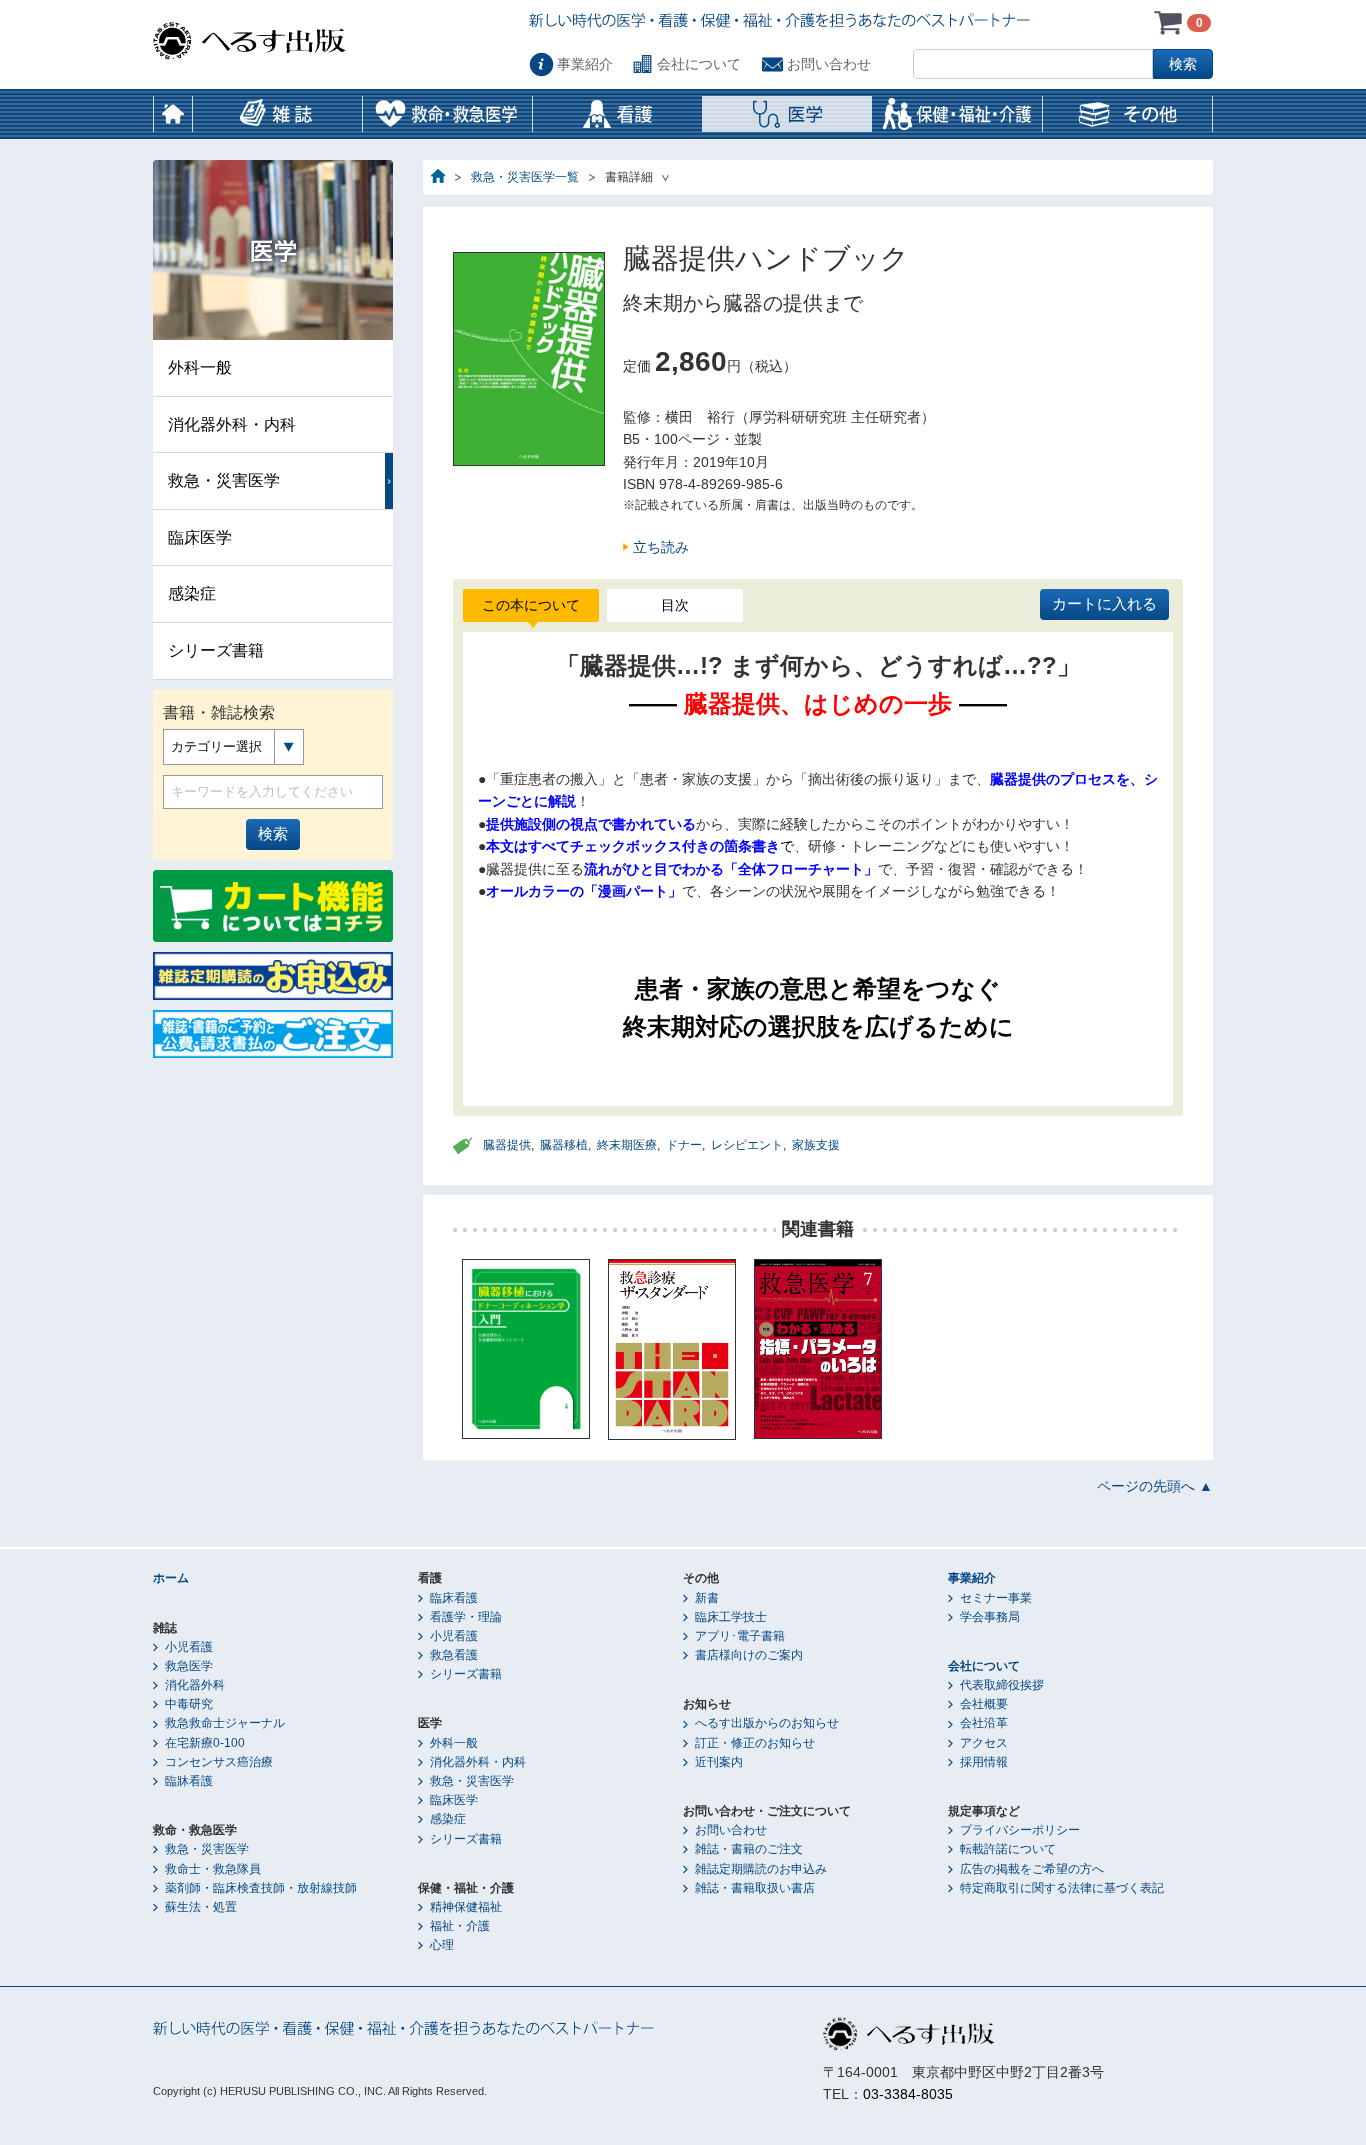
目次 (675, 605)
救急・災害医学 (224, 480)
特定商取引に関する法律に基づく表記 (1062, 1888)
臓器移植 (564, 1145)
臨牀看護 (189, 1781)
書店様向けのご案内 (749, 1655)
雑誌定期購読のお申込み (761, 1869)
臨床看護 (454, 1598)
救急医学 (189, 1666)
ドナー (684, 1145)
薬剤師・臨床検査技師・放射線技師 (261, 1888)
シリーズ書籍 (216, 650)
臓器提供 (507, 1145)
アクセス (984, 1743)
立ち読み (661, 547)
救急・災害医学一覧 (525, 177)
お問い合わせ (829, 64)
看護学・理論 (466, 1617)
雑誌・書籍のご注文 (749, 1849)
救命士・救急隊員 (213, 1869)
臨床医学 (200, 537)
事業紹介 (585, 64)
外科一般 (200, 367)
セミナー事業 (996, 1598)
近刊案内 (719, 1762)
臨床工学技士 (731, 1617)
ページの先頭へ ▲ (1155, 1486)
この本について (531, 605)
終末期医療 (627, 1145)
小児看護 (189, 1647)
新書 (707, 1598)
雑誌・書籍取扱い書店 (755, 1888)
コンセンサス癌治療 (219, 1762)
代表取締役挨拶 (1002, 1685)
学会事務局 (990, 1617)
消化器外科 (195, 1685)
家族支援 (816, 1145)
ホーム (173, 114)
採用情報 (984, 1762)
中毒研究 (189, 1704)
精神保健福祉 (466, 1907)
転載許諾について (1008, 1849)
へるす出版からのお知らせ (767, 1723)
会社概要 (984, 1704)
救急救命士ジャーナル (225, 1723)
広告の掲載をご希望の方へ (1032, 1869)
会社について (699, 64)
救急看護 (454, 1655)
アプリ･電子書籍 (740, 1636)
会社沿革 (984, 1723)
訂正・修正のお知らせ (755, 1743)
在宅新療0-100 (205, 1743)
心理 (442, 1945)
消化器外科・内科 (232, 424)
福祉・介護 (460, 1926)
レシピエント (747, 1145)
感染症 (192, 593)
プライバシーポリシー (1020, 1830)
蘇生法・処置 (201, 1907)
